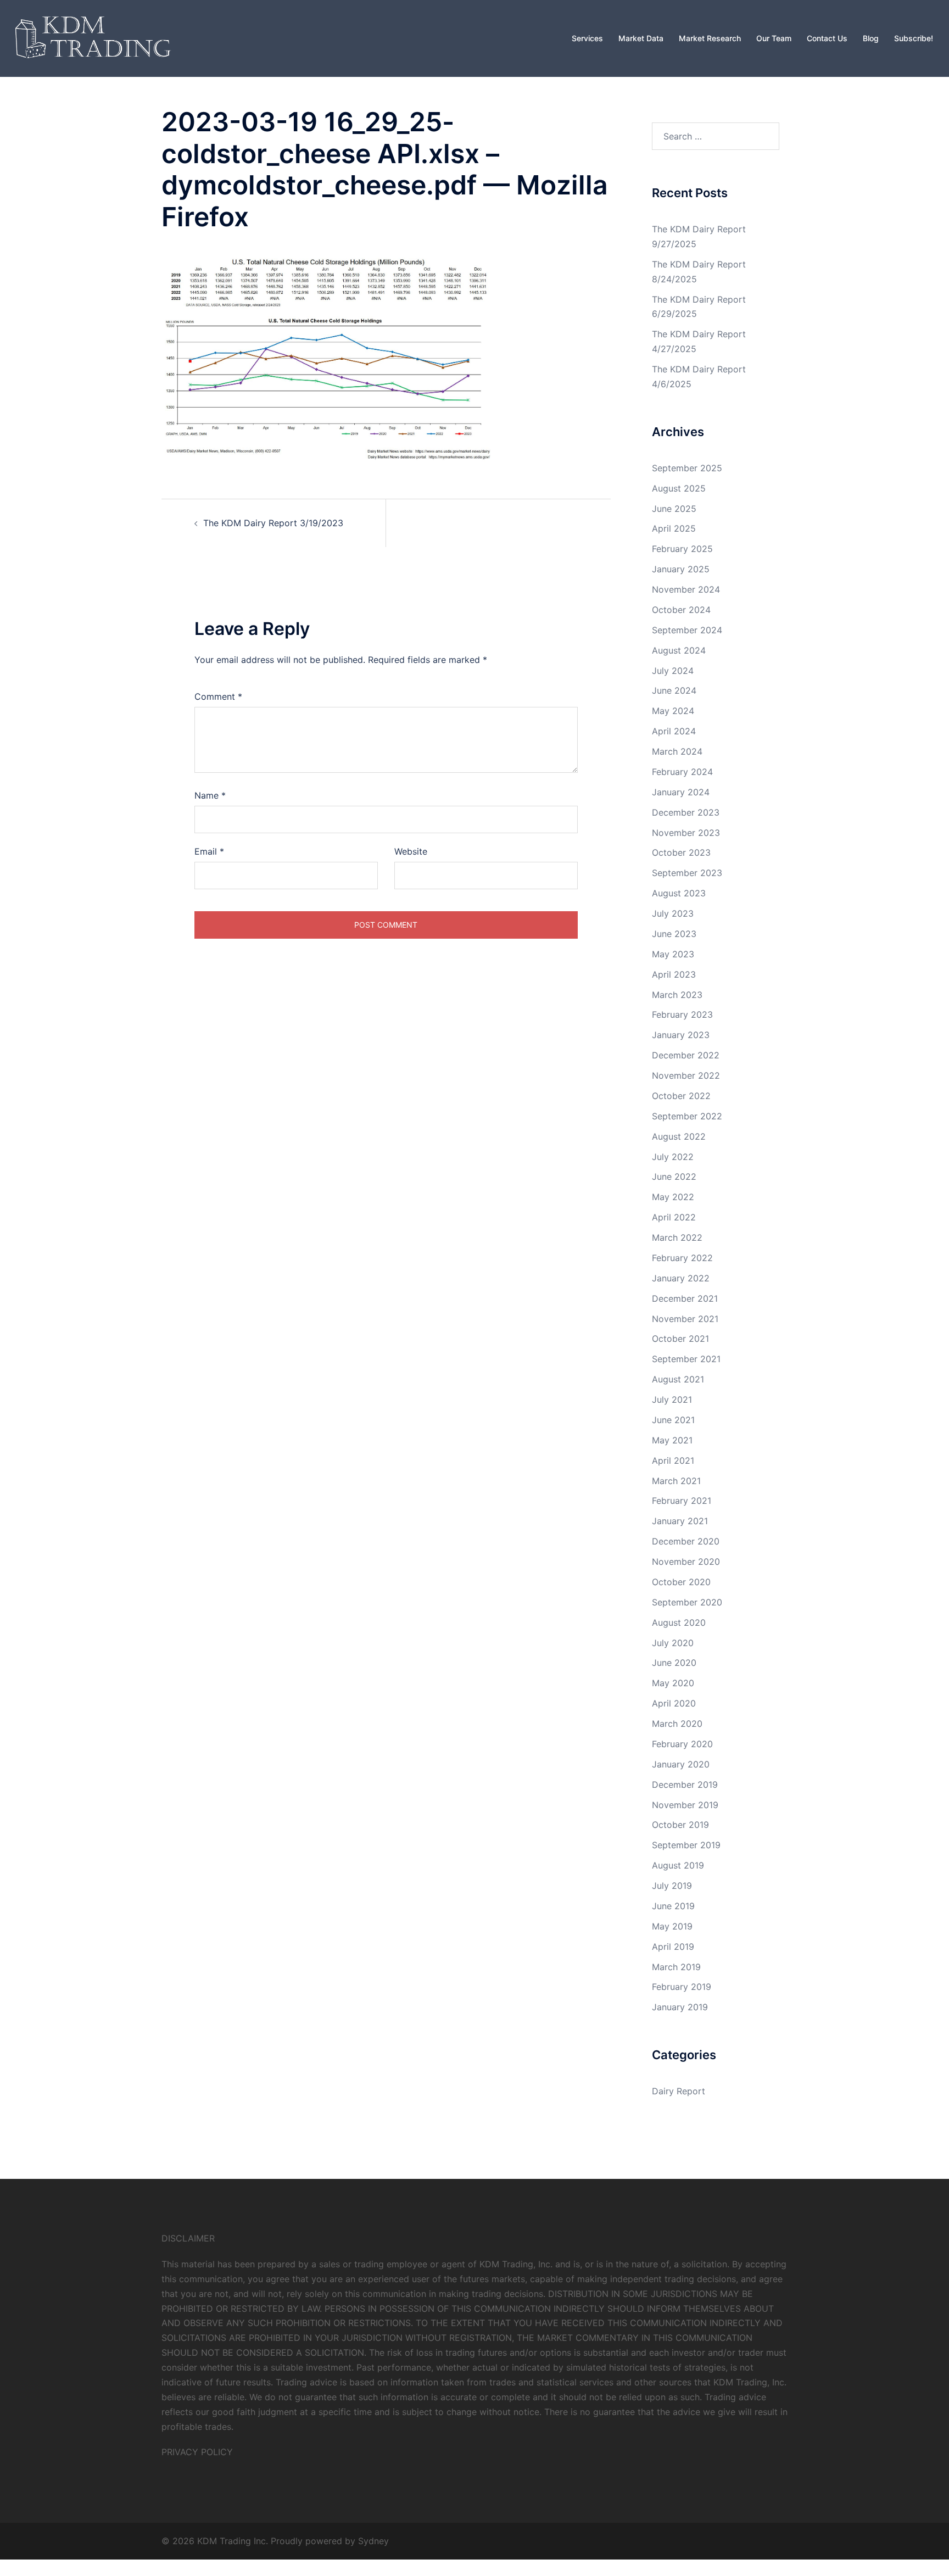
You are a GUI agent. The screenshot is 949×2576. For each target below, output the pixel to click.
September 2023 (687, 873)
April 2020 (674, 1703)
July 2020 (673, 1643)
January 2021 (680, 1521)
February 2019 (682, 1987)
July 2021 (672, 1399)
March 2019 (676, 1967)
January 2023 (681, 1035)
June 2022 (674, 1177)
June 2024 (674, 690)
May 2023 (673, 954)
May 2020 (673, 1683)
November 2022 (686, 1075)
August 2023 (679, 893)
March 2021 (676, 1481)
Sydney (373, 2541)
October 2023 (681, 852)
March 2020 (677, 1724)
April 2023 (674, 974)
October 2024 (681, 610)
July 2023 (673, 913)
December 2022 (686, 1055)
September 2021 (686, 1359)
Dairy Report (679, 2091)
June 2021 (673, 1420)
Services (587, 38)
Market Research (710, 38)
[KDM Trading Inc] (91, 37)
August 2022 (679, 1136)
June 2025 (674, 509)
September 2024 (687, 630)
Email (209, 851)
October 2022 (681, 1096)
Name (210, 795)
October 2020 (681, 1582)
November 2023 (686, 833)
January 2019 (680, 2007)
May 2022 (673, 1197)
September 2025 (687, 468)
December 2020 (686, 1541)
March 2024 (677, 751)
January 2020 (681, 1764)
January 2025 (681, 569)
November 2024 (686, 589)
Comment (218, 696)
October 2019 (680, 1825)
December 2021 (685, 1298)
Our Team (774, 38)
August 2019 (678, 1865)
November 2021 (685, 1319)
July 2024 (673, 671)
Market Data (641, 38)
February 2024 (682, 772)
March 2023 (677, 995)
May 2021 (672, 1440)
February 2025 (682, 549)
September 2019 (686, 1845)
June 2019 (673, 1906)
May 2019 (672, 1926)
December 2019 (685, 1785)
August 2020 (679, 1622)
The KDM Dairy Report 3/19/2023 (273, 523)
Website (411, 851)
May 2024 (673, 711)
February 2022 (682, 1258)
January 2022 (681, 1278)
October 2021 (680, 1339)
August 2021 (678, 1379)
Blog (871, 38)
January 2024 (681, 792)
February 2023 (682, 1014)
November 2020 (686, 1562)
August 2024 (679, 650)
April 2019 (673, 1947)
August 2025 (679, 488)
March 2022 (677, 1237)
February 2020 (682, 1744)
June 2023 (674, 934)
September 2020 (687, 1602)
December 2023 (686, 812)
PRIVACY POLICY (197, 2452)
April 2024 (674, 731)
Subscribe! (914, 38)
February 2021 (682, 1501)
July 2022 (673, 1157)
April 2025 (674, 528)
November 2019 (685, 1805)
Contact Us (827, 38)
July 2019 (672, 1886)
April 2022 (674, 1217)
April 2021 (673, 1460)
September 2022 (687, 1116)
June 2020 (674, 1663)
